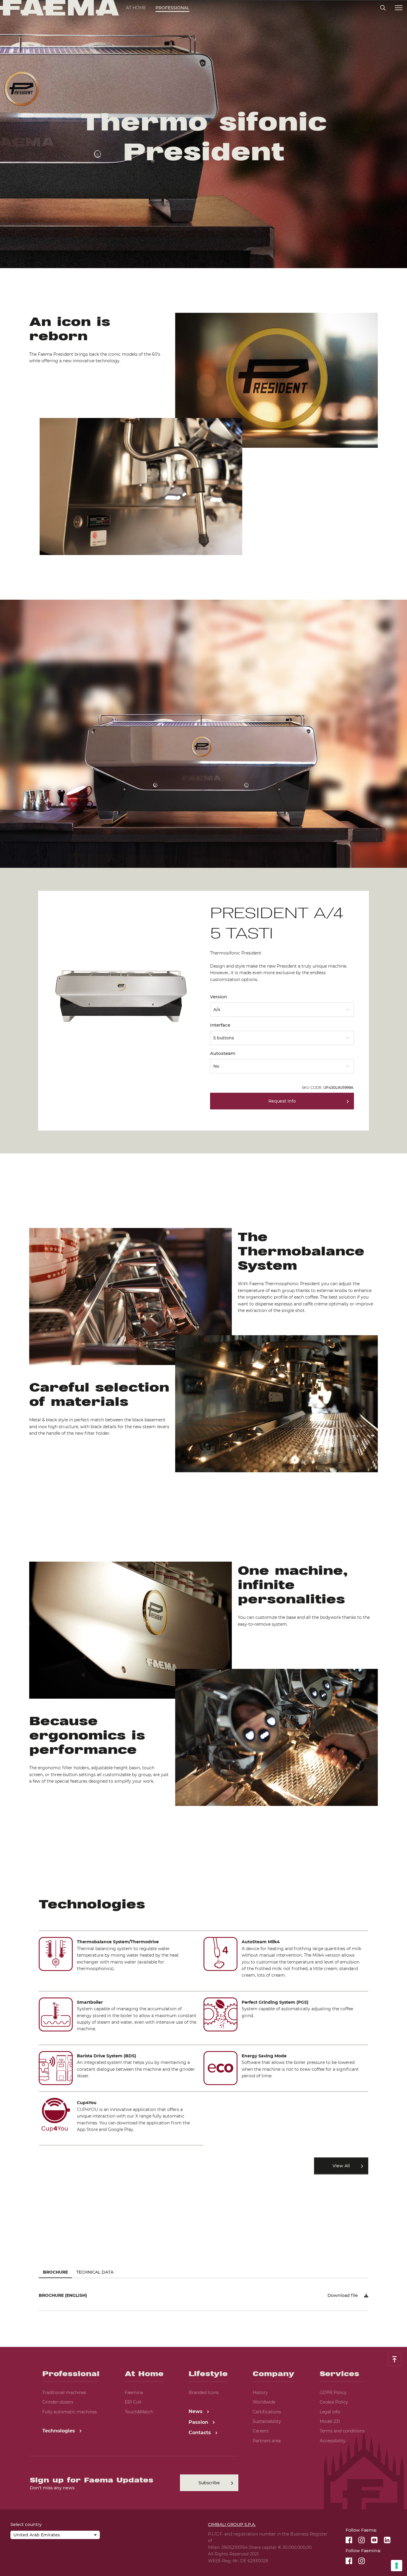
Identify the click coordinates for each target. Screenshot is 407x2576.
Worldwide (264, 2402)
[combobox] (282, 1008)
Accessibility (333, 2441)
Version (219, 997)
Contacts (201, 2433)
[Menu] (399, 8)
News (196, 2411)
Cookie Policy (334, 2402)
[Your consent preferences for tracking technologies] (397, 2566)
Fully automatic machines (70, 2412)
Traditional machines (64, 2392)
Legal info (330, 2412)
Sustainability (267, 2421)
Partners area (267, 2441)
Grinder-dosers (58, 2402)
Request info (282, 1101)
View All (341, 2166)
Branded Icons (204, 2392)
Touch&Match (139, 2412)
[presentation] (203, 1288)
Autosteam (223, 1053)
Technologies (59, 2431)
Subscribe (209, 2483)
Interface (220, 1025)
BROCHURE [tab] (55, 2272)
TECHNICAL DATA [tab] (95, 2272)
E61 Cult (133, 2402)
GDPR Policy (333, 2392)
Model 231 (330, 2421)
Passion (199, 2422)
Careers (261, 2431)
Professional (172, 8)
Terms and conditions (342, 2431)
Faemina (134, 2392)
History (260, 2392)
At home (136, 8)
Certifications (267, 2412)
